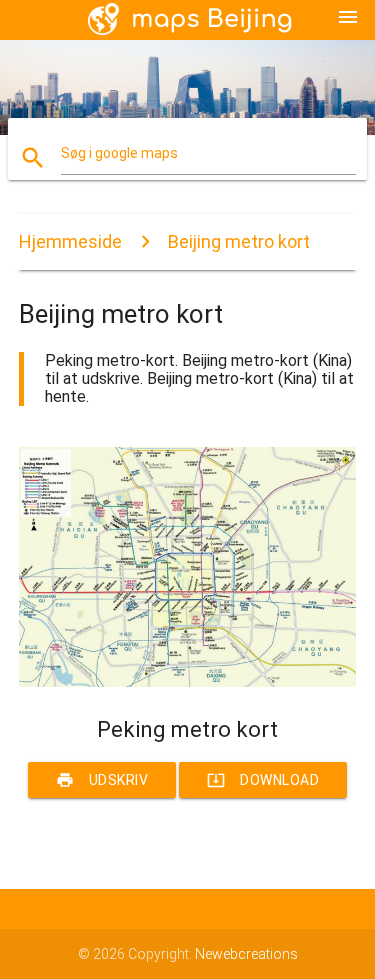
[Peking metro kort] (188, 682)
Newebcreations (246, 954)
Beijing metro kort (239, 241)
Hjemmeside (70, 241)
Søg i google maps (119, 153)
